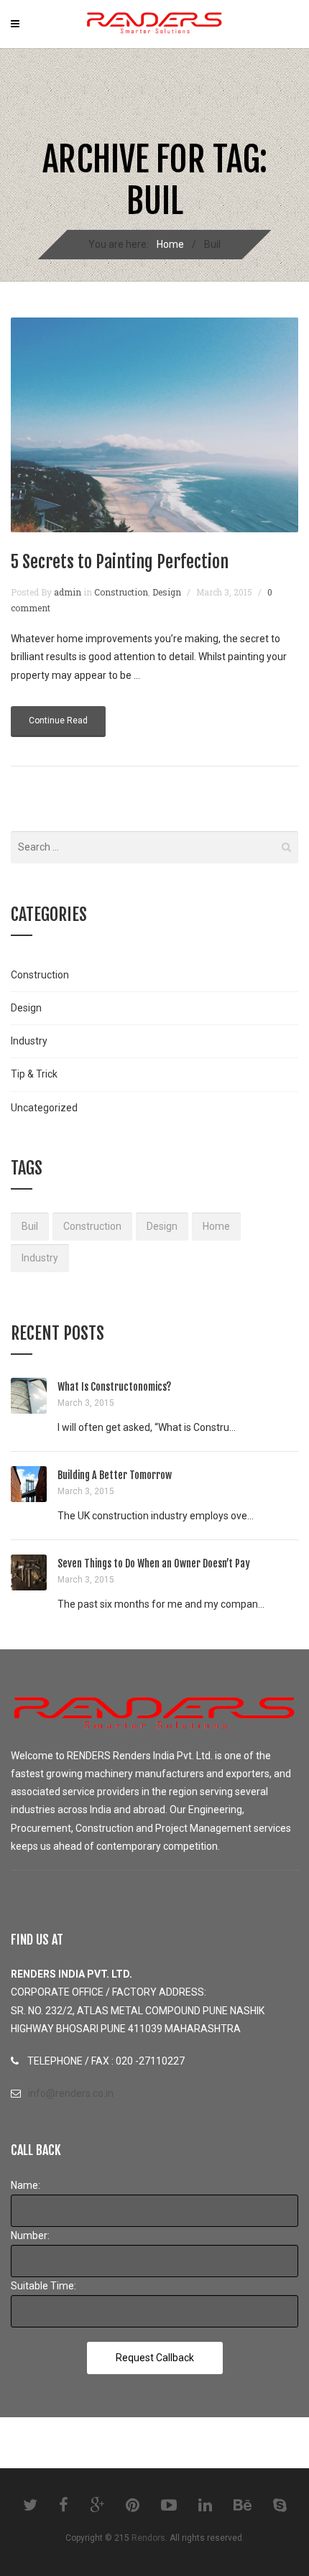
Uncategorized (44, 1108)
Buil (30, 1226)
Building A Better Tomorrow (115, 1475)
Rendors (148, 2538)
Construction (121, 592)
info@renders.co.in (71, 2093)
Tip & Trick (34, 1074)
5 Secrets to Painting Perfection (120, 562)
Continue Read (58, 721)
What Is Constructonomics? (114, 1387)
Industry (29, 1041)
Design (167, 592)
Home (170, 244)
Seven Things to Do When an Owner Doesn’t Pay (154, 1563)
